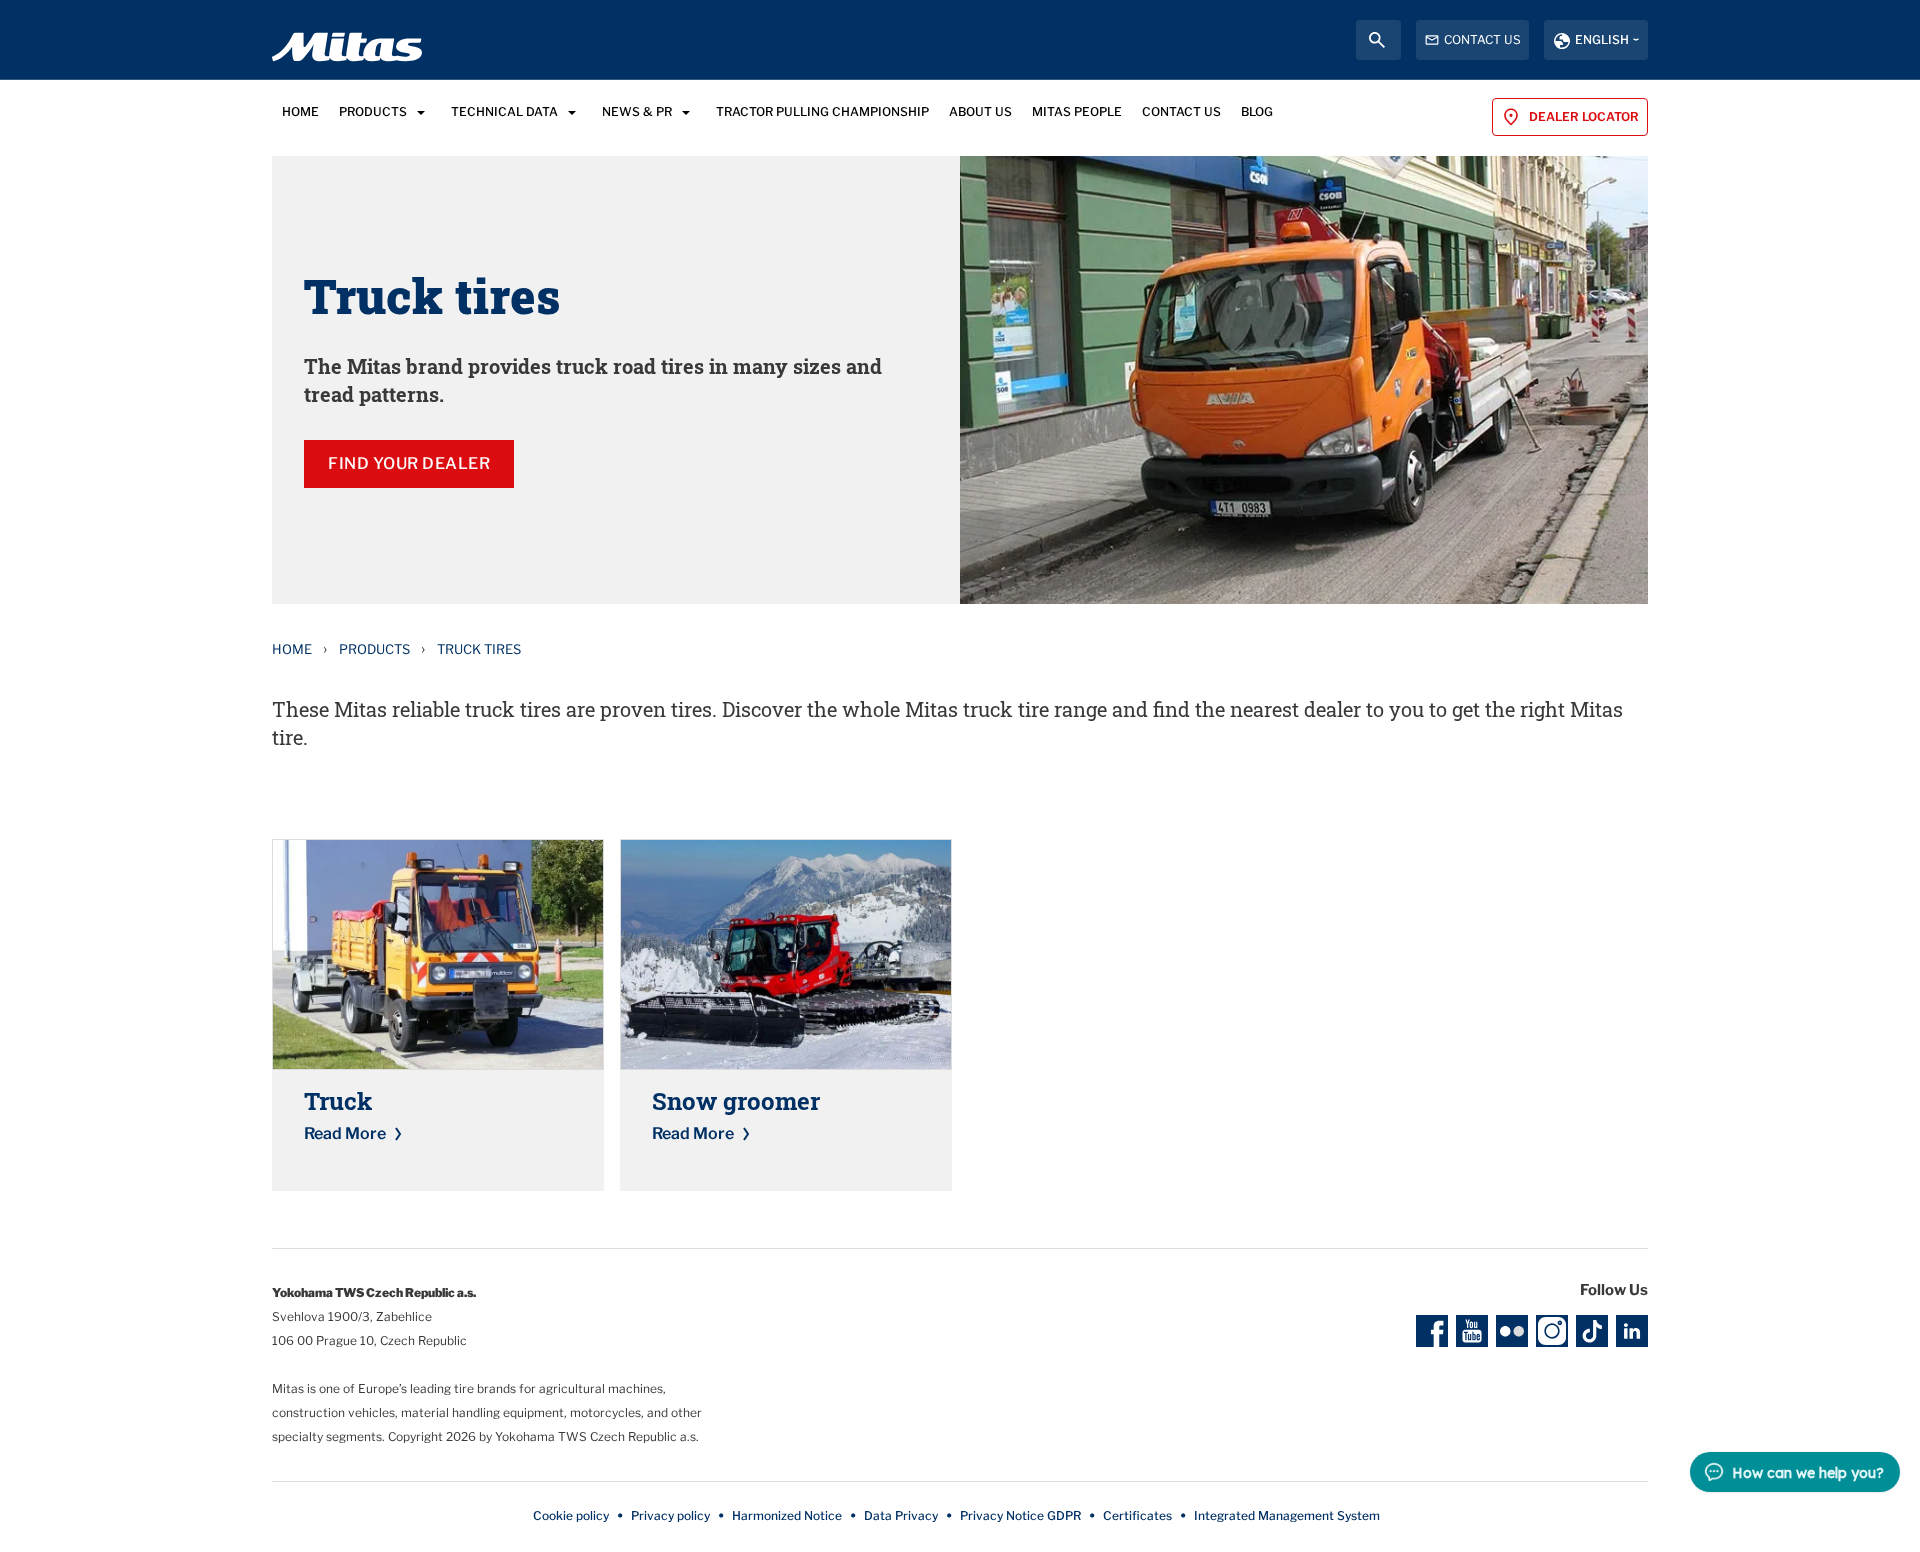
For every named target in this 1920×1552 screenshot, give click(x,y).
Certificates (1137, 1515)
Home (292, 649)
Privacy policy (670, 1515)
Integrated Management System (1287, 1515)
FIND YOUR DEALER (409, 463)
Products (374, 649)
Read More (345, 1133)
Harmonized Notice (787, 1515)
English (1602, 39)
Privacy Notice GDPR (1020, 1515)
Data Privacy (901, 1515)
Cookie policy (571, 1515)
